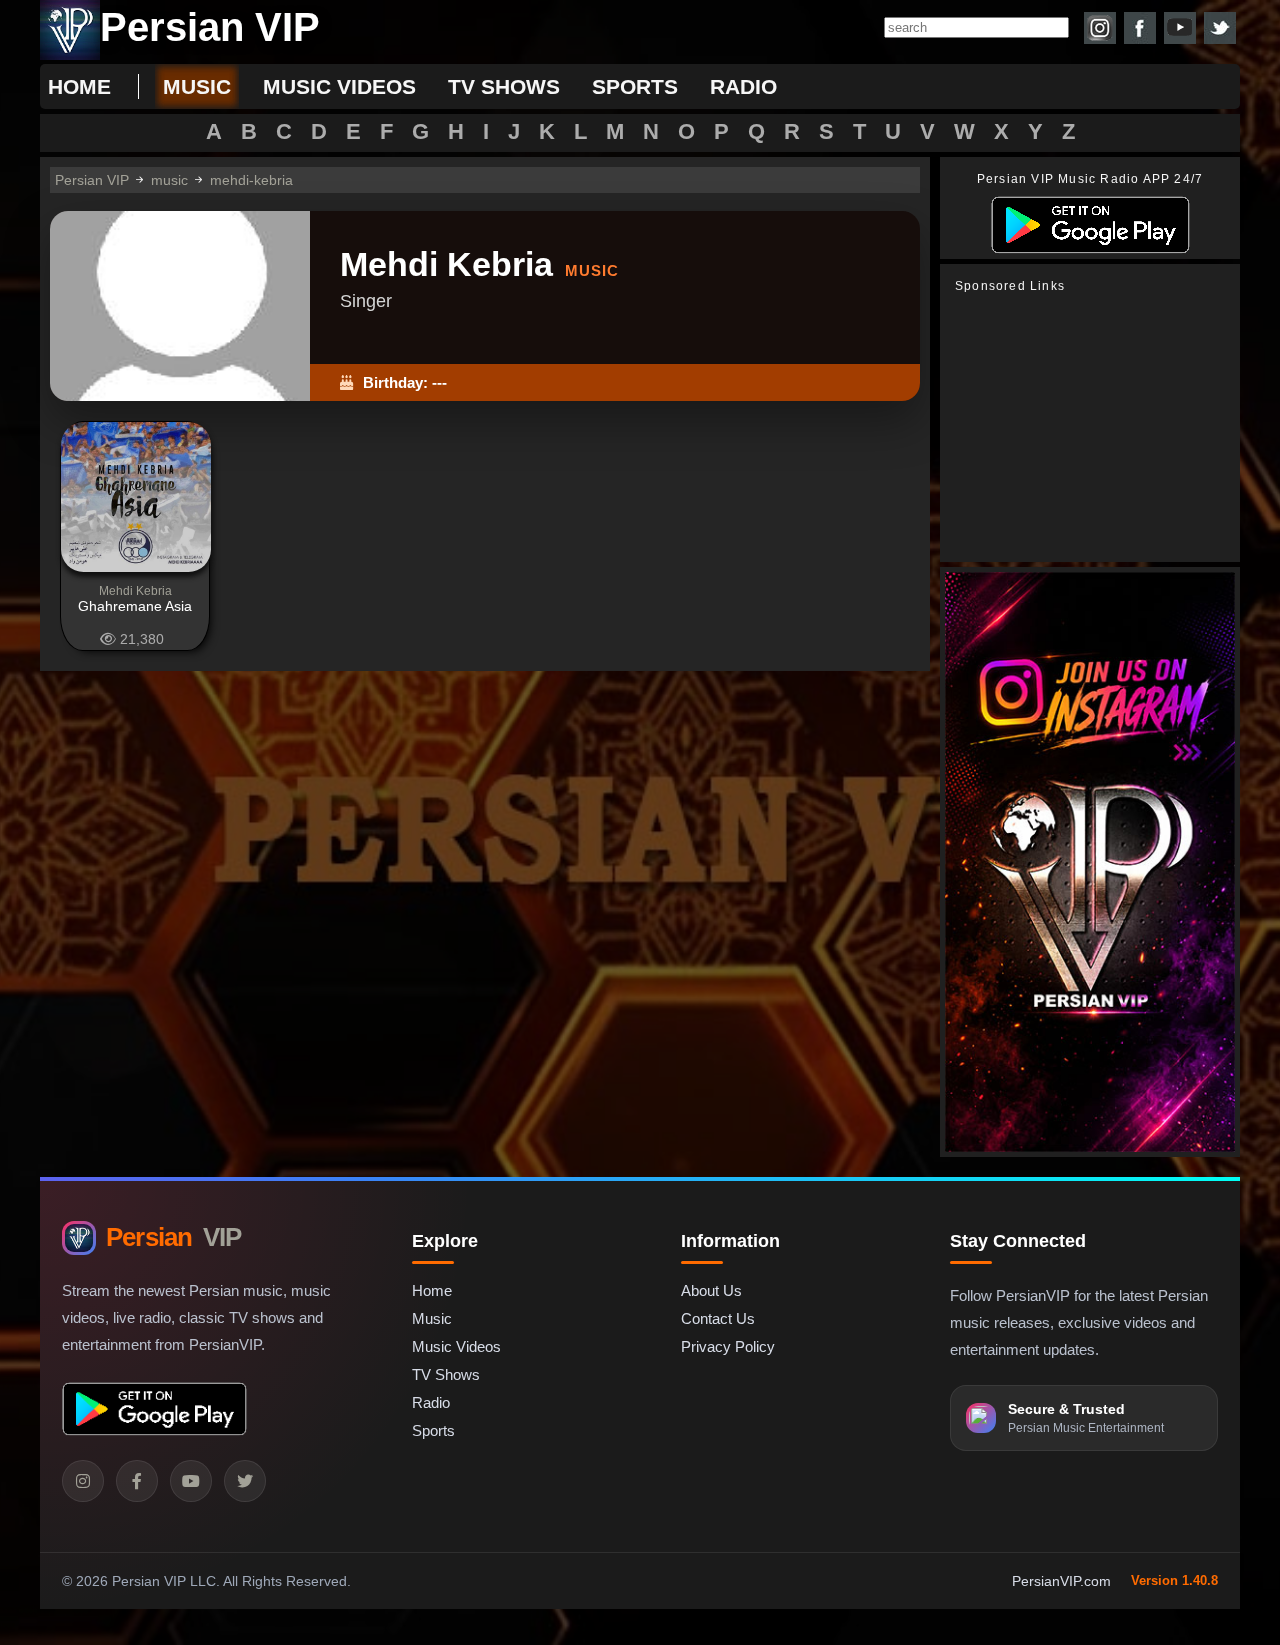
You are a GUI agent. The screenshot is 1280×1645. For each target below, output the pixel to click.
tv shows (504, 86)
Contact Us (718, 1318)
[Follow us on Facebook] (1140, 28)
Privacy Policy (728, 1346)
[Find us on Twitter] (1220, 28)
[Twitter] (245, 1481)
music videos (339, 86)
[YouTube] (191, 1481)
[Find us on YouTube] (1180, 28)
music (197, 86)
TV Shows (446, 1374)
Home (79, 86)
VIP (173, 1237)
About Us (711, 1290)
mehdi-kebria (251, 180)
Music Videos (456, 1346)
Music (432, 1318)
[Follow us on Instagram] (1100, 28)
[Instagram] (83, 1481)
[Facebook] (137, 1481)
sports (635, 86)
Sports (433, 1430)
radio (743, 86)
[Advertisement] (1095, 428)
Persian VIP (92, 180)
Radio (431, 1402)
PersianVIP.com (1061, 1581)
